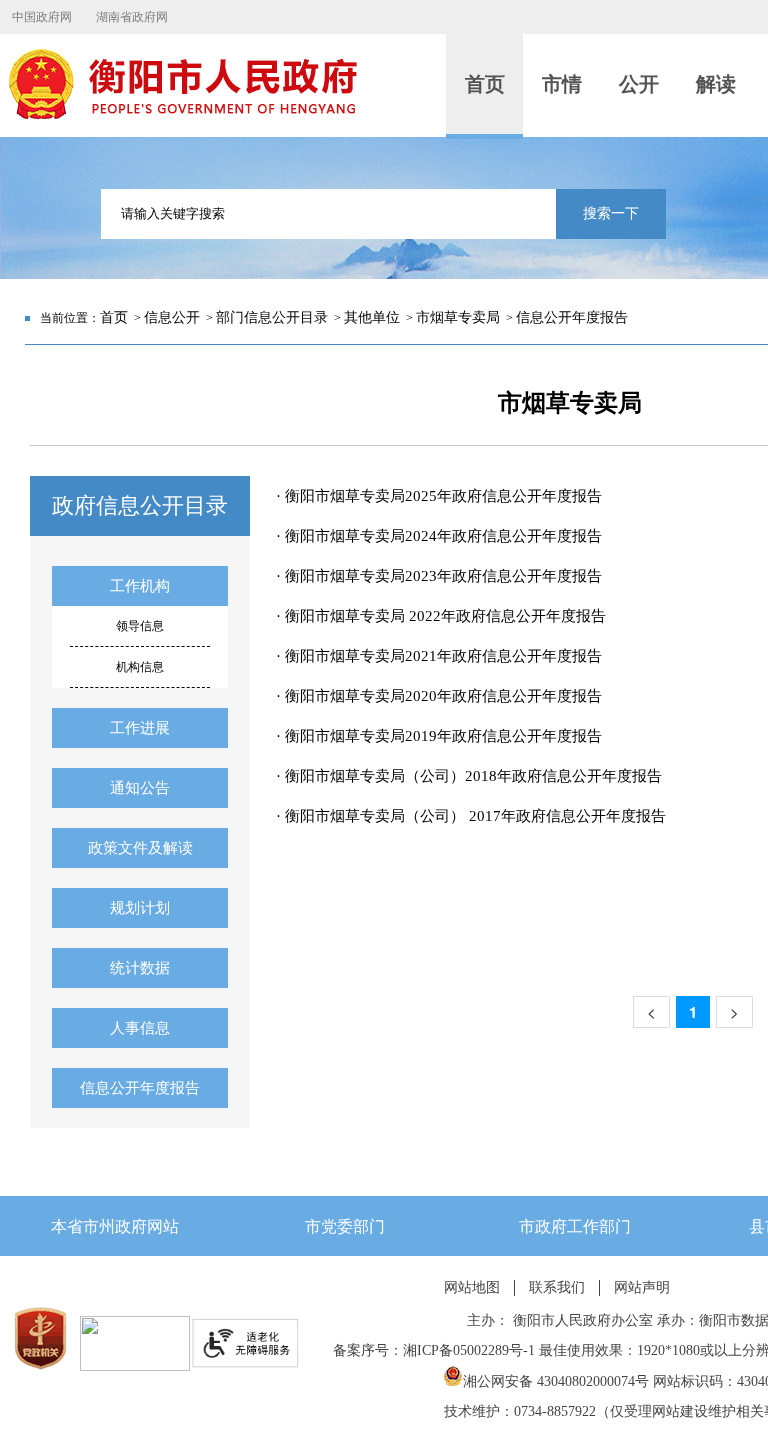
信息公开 (172, 317)
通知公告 (140, 788)
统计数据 (140, 968)
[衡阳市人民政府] (182, 115)
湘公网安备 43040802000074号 (556, 1381)
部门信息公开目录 (272, 317)
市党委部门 (345, 1226)
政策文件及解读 (140, 848)
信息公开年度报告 (572, 317)
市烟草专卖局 (458, 317)
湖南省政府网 (132, 17)
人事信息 (140, 1028)
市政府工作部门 (575, 1226)
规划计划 (140, 908)
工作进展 (140, 728)
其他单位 (372, 317)
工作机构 (140, 586)
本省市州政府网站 (115, 1226)
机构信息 (140, 667)
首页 (114, 317)
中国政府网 (42, 17)
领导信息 (140, 626)
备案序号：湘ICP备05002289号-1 (434, 1350)
